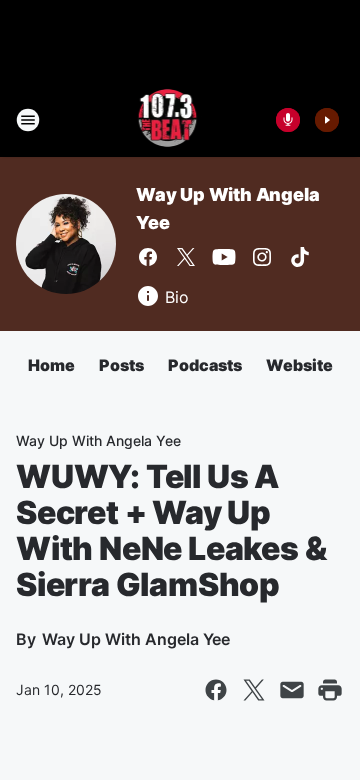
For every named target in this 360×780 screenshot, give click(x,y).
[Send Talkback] (288, 120)
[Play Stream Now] (327, 120)
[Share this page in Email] (292, 690)
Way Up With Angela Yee (98, 440)
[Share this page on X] (254, 690)
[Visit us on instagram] (262, 257)
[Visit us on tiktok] (300, 257)
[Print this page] (330, 690)
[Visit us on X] (186, 257)
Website (299, 365)
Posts (121, 365)
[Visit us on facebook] (148, 257)
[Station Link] (166, 120)
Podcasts (205, 365)
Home (51, 365)
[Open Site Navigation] (28, 120)
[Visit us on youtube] (224, 257)
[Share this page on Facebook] (216, 690)
